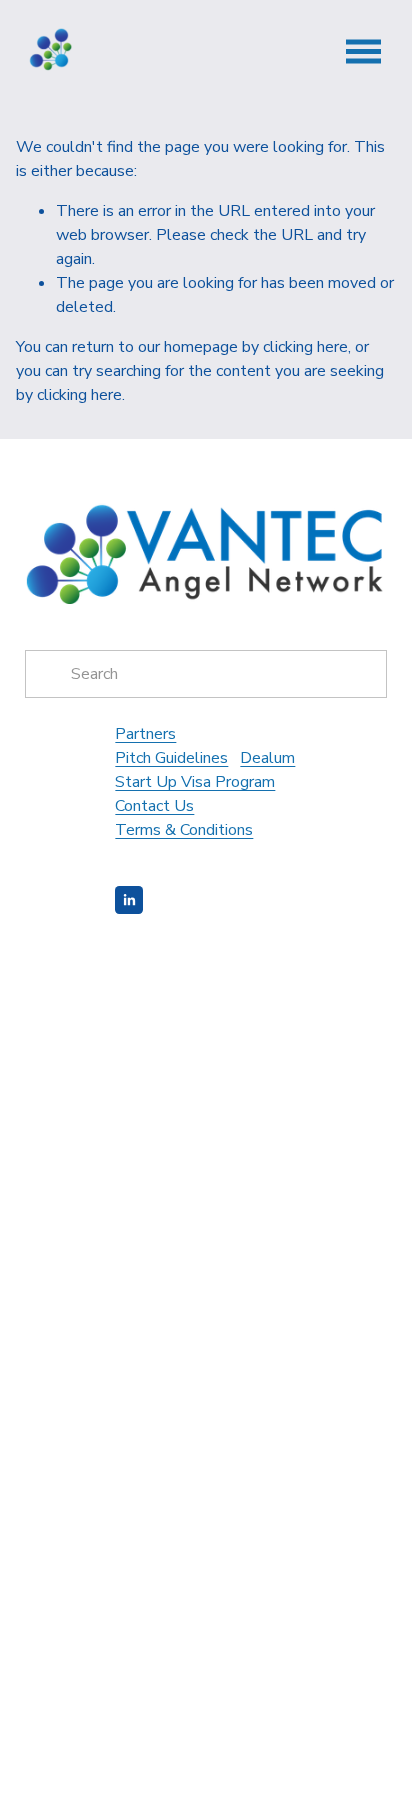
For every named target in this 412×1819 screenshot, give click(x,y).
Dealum (267, 758)
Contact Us (154, 806)
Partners (145, 734)
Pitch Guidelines (171, 758)
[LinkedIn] (129, 900)
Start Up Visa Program (195, 782)
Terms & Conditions (184, 830)
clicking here (305, 347)
